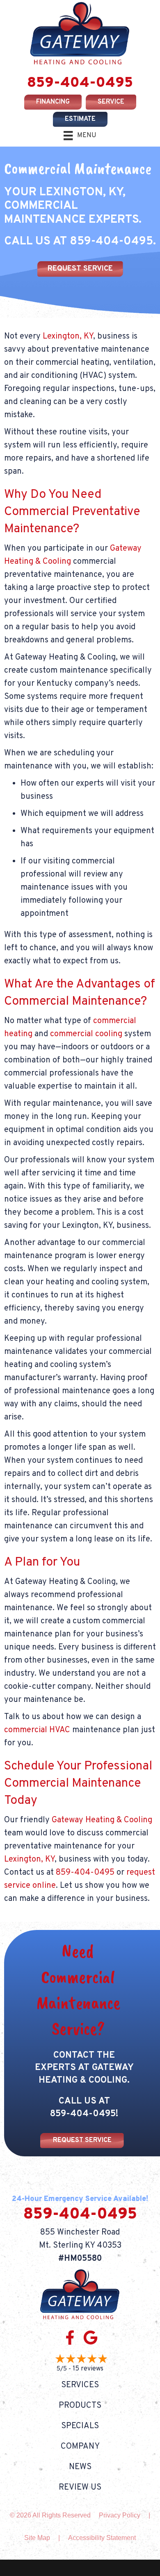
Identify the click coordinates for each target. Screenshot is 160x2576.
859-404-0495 (80, 83)
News (80, 2467)
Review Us (80, 2488)
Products (80, 2406)
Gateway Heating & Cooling (102, 1820)
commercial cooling (86, 1034)
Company (80, 2447)
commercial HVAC (37, 1730)
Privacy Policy (120, 2515)
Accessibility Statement (102, 2538)
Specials (80, 2426)
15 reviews (88, 2369)
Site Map (37, 2538)
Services (80, 2385)
